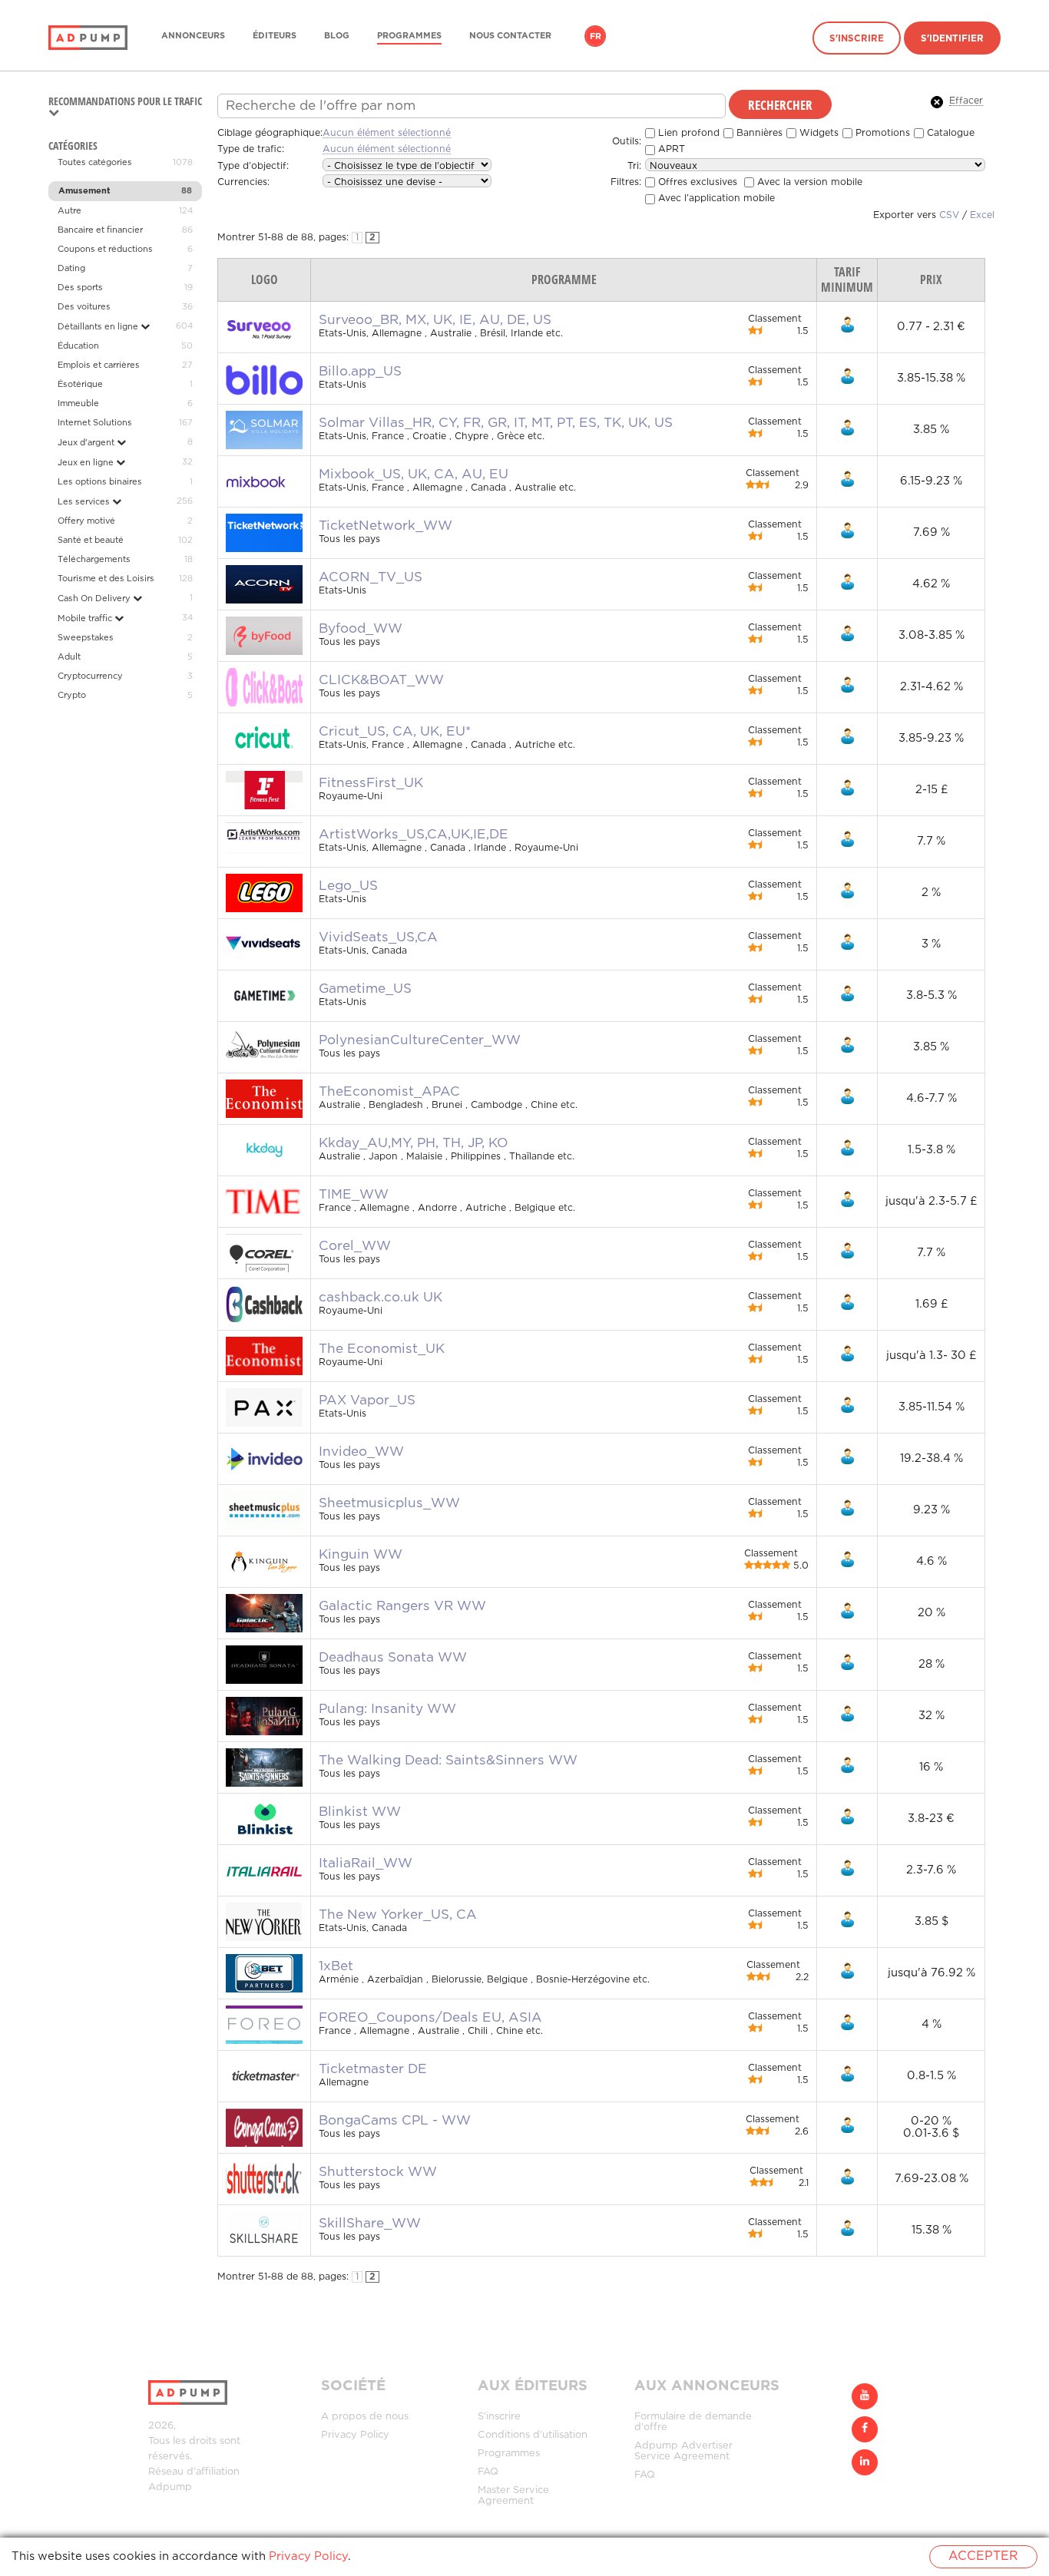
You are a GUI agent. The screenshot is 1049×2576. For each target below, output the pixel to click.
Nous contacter (510, 36)
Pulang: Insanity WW (387, 1709)
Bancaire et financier (100, 230)
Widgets (817, 133)
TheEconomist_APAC (389, 1092)
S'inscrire (857, 39)
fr (596, 37)
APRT (670, 149)
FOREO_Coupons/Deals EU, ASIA (430, 2018)
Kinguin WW (361, 1555)
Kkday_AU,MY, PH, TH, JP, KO (414, 1143)
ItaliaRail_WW (366, 1863)
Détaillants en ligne (99, 327)
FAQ (488, 2472)
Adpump (170, 2487)
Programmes (409, 36)
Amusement (84, 191)
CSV (949, 215)
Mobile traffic (86, 619)
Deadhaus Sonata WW (393, 1658)
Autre (69, 211)
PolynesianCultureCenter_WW (420, 1040)
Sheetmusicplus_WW (389, 1503)
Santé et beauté (91, 541)
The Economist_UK (382, 1349)
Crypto (72, 696)
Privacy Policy (355, 2435)
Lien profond (687, 133)
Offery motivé (86, 521)
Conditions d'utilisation (533, 2435)
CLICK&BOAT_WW (381, 680)
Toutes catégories (95, 163)
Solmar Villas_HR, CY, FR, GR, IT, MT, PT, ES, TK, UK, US (496, 423)
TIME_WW (354, 1195)
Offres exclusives (696, 182)
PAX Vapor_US (367, 1400)
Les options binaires (100, 482)
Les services (85, 502)
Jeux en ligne (87, 463)
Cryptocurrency (90, 676)
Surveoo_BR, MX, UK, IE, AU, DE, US (435, 320)
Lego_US (348, 886)
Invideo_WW (361, 1452)
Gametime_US (365, 989)
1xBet (336, 1966)
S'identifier (952, 39)
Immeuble (78, 404)
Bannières (758, 133)
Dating (71, 269)
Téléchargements (94, 560)
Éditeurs (275, 36)
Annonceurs (193, 36)
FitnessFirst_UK (371, 783)
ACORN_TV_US (371, 577)
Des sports (80, 288)
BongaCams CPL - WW (395, 2121)
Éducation (78, 346)
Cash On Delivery (95, 599)
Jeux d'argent (87, 443)
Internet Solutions (95, 423)
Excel (982, 215)
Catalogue (949, 133)
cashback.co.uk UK (381, 1298)
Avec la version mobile (808, 182)
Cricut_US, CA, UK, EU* (395, 732)
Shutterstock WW (378, 2172)
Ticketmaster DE (373, 2069)
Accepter (983, 2556)
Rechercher (780, 104)
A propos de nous (365, 2417)
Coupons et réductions (105, 250)
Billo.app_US (360, 372)
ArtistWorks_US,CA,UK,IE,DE (414, 835)
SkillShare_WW (370, 2224)
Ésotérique (80, 385)
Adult (69, 657)
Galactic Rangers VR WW (402, 1606)
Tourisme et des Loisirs (106, 579)
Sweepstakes (86, 638)
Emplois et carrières (99, 365)
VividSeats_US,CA (378, 937)
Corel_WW (355, 1246)
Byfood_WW (361, 629)
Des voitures (84, 307)
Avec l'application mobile (715, 198)
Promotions (881, 133)
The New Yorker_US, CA (398, 1915)
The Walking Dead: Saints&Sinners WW (448, 1761)
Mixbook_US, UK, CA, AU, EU (414, 475)
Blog (337, 36)
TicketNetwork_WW (386, 526)
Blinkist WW (360, 1812)
